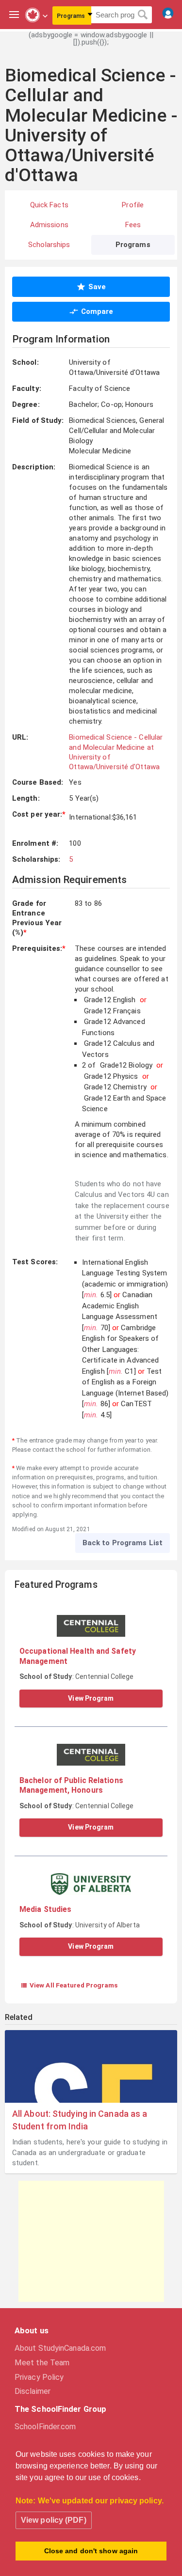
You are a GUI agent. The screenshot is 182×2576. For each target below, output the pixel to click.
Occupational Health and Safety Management (78, 1656)
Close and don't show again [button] (91, 2551)
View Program (91, 1698)
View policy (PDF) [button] (54, 2520)
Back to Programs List (123, 1543)
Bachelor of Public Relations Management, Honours (71, 1785)
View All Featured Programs (69, 1985)
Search (143, 15)
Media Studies (45, 1909)
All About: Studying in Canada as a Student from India (80, 2120)
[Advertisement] (91, 2241)
